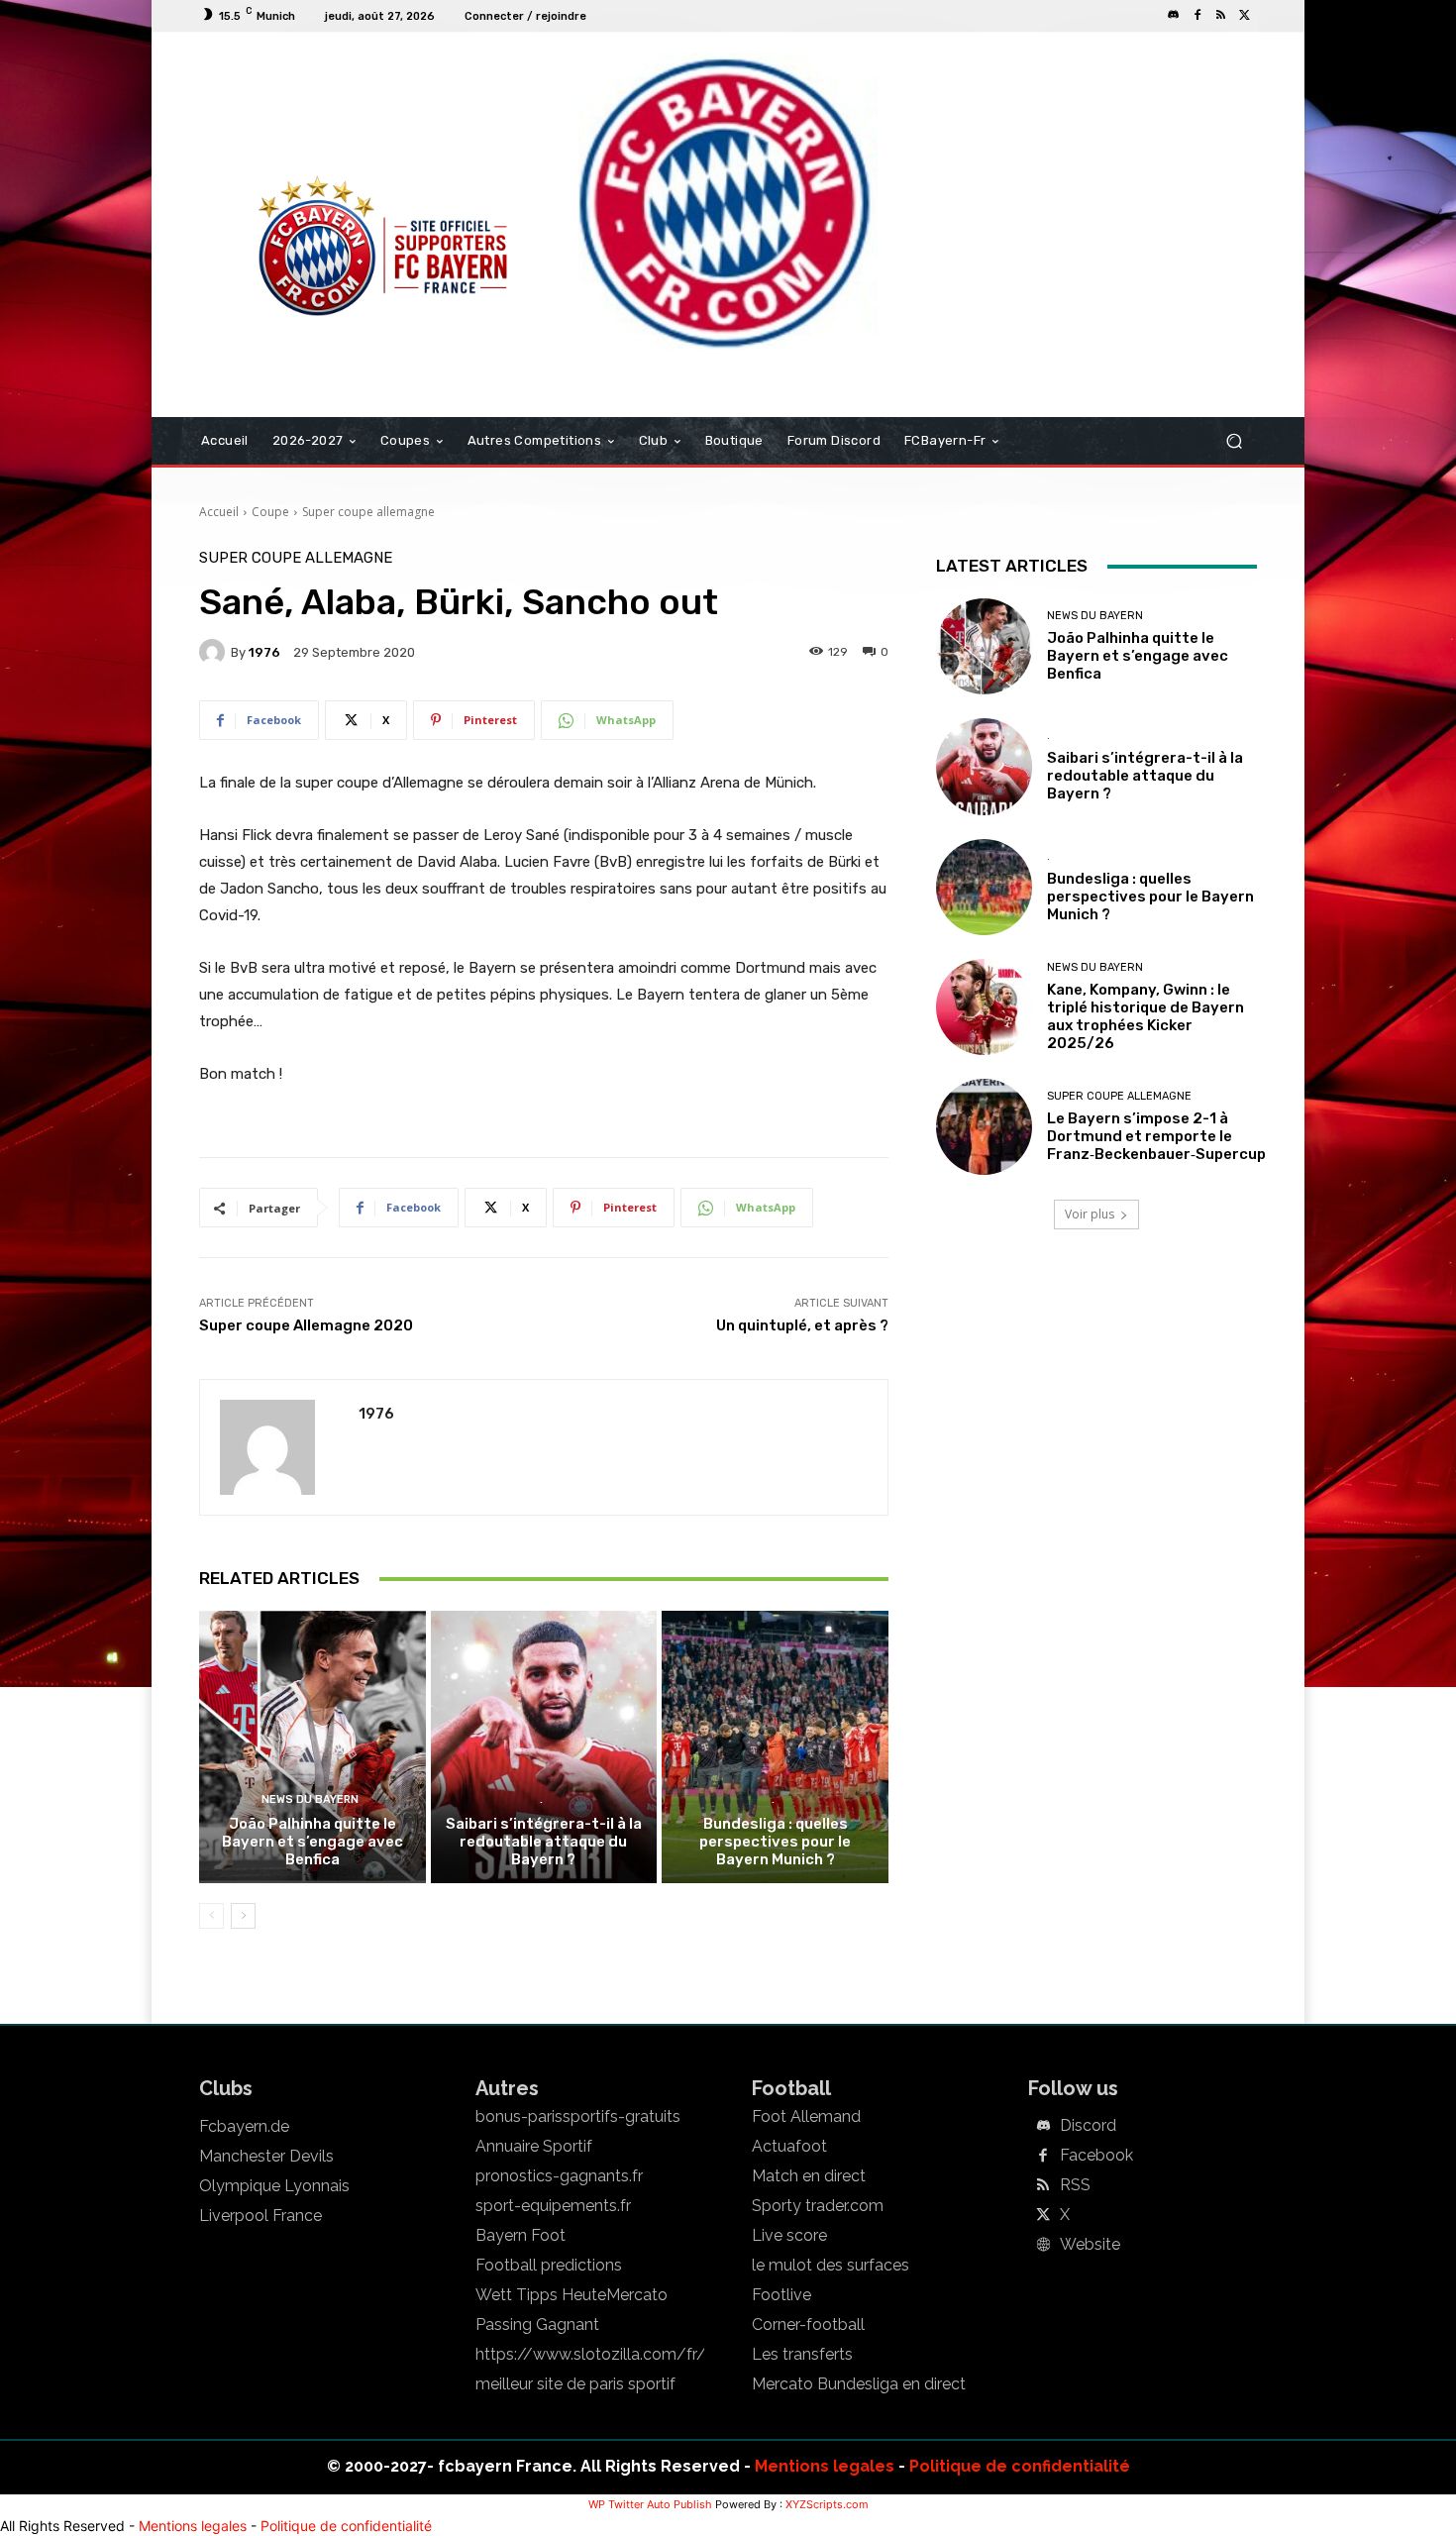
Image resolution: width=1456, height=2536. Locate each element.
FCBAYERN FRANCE (306, 113)
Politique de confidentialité (1020, 2466)
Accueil (219, 512)
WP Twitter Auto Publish (650, 2504)
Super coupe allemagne (368, 512)
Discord (1088, 2126)
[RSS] (1221, 16)
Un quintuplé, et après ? (802, 1325)
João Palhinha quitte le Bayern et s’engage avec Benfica (312, 1842)
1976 (264, 652)
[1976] (215, 652)
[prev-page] (211, 1916)
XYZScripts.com (827, 2504)
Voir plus (1090, 1214)
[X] (1245, 16)
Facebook (1096, 2156)
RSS (1075, 2185)
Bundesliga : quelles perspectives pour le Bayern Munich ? (775, 1842)
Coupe (270, 512)
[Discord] (1174, 16)
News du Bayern (310, 1799)
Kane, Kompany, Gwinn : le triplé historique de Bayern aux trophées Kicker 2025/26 (1145, 1016)
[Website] (1043, 2246)
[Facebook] (1197, 16)
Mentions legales (825, 2466)
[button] (1234, 441)
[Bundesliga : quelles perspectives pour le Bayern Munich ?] (775, 1746)
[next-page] (243, 1916)
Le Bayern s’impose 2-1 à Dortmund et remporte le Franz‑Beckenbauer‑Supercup (1156, 1136)
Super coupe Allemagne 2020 (306, 1325)
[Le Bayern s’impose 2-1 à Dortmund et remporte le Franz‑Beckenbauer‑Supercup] (984, 1127)
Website (1090, 2245)
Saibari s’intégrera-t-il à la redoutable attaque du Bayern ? (544, 1842)
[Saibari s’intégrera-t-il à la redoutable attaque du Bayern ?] (544, 1746)
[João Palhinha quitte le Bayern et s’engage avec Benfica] (312, 1746)
